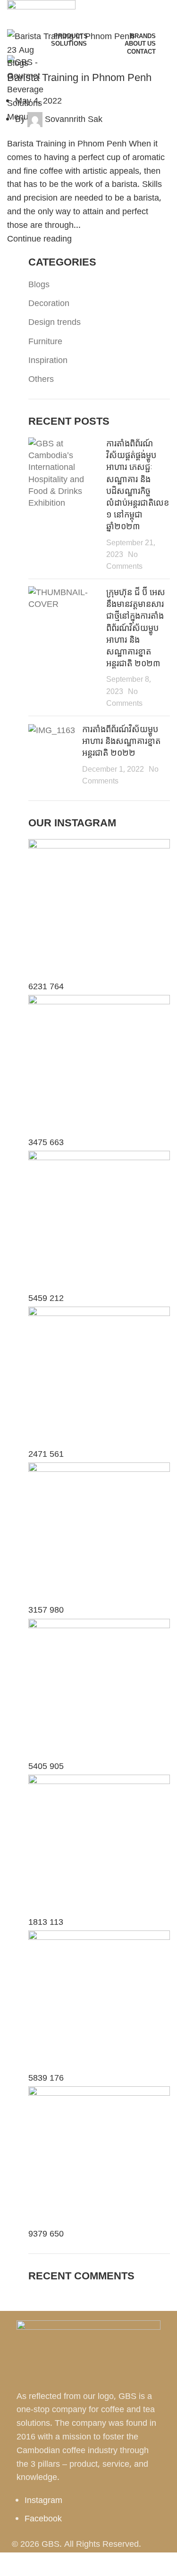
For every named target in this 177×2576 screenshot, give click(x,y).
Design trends (55, 322)
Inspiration (48, 360)
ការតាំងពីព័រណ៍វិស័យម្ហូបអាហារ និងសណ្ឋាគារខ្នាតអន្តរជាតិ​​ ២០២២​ (121, 741)
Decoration (49, 303)
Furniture (45, 341)
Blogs (18, 63)
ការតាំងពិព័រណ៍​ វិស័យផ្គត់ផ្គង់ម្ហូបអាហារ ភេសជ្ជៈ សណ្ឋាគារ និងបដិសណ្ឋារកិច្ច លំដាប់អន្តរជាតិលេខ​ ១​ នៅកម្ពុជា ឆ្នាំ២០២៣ (138, 485)
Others (41, 379)
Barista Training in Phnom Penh (79, 77)
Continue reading (39, 238)
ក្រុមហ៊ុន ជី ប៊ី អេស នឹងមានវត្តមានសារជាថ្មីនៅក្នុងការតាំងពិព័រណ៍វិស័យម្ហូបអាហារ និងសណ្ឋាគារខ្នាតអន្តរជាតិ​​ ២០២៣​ (136, 627)
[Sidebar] (12, 2564)
